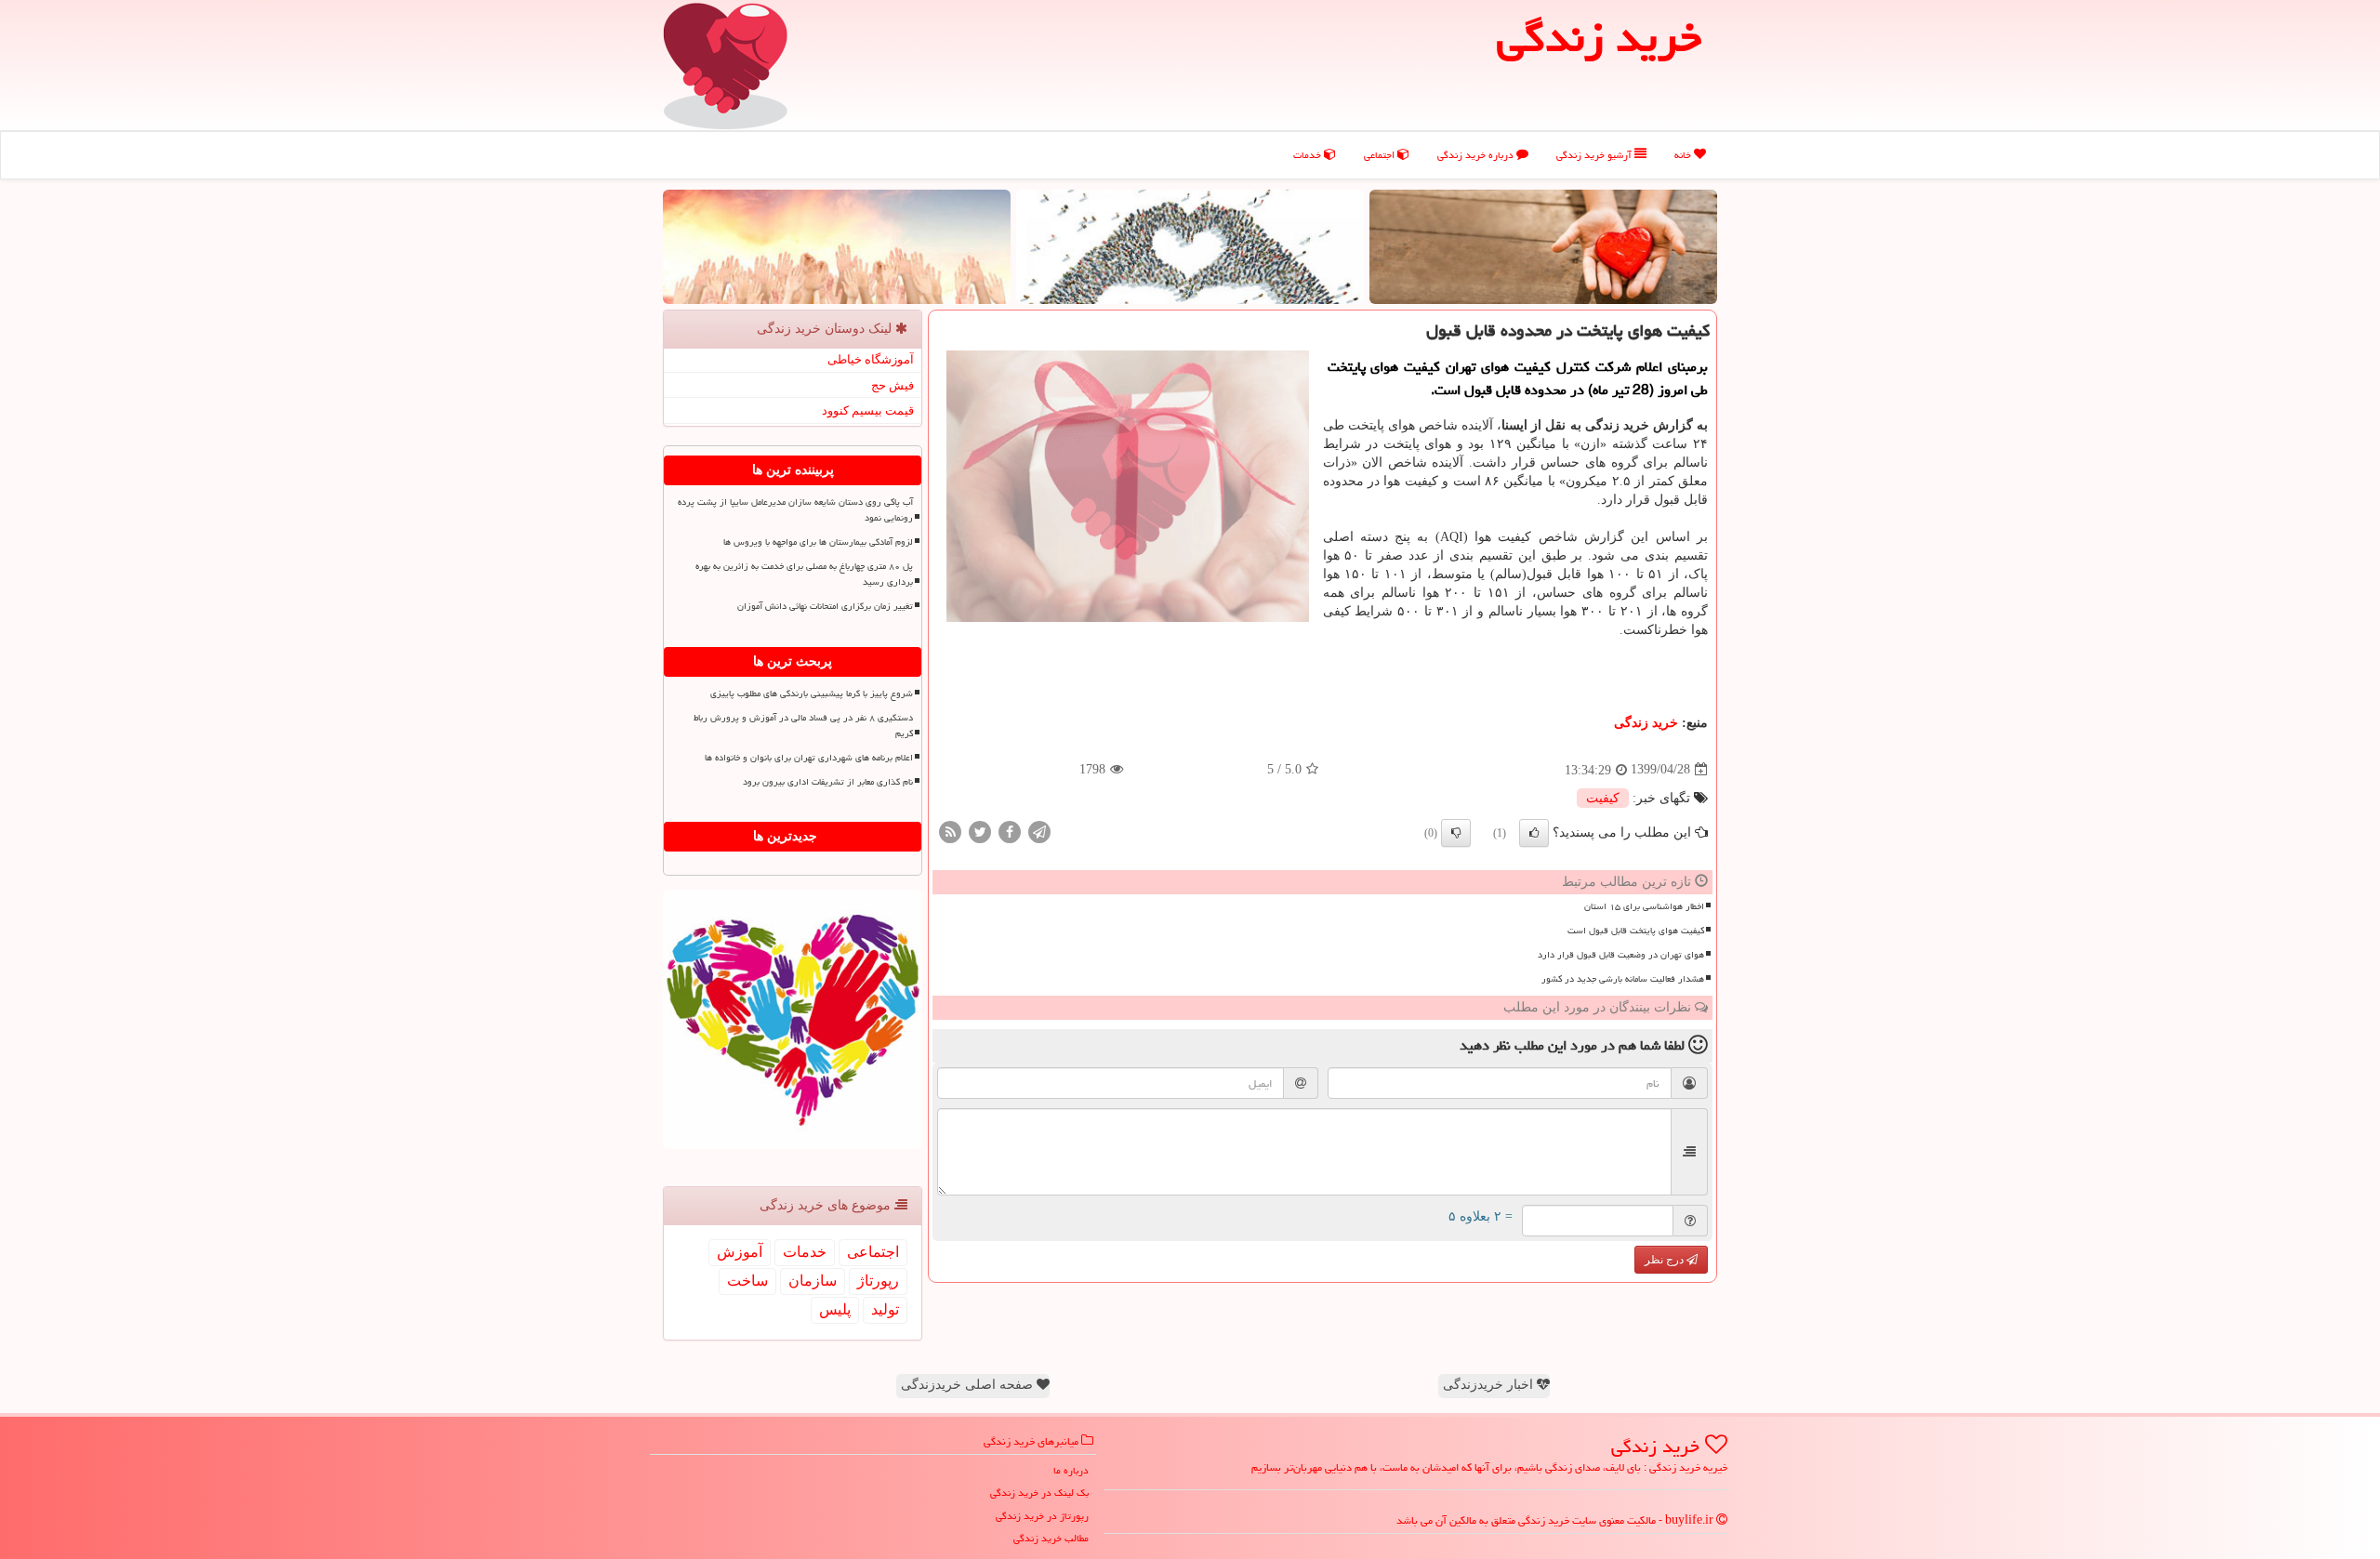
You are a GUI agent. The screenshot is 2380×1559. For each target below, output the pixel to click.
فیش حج (892, 385)
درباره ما (1071, 1470)
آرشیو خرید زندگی (1595, 155)
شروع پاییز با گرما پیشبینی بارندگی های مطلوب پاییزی (812, 694)
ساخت (747, 1281)
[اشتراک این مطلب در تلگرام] (1039, 831)
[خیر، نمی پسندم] (1456, 833)
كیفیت (1603, 798)
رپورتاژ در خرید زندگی (1042, 1516)
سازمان (813, 1281)
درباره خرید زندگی (1477, 155)
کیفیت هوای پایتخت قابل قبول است (1636, 931)
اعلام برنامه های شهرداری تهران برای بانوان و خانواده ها (809, 758)
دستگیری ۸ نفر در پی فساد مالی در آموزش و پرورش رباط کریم (803, 726)
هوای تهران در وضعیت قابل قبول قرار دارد (1621, 955)
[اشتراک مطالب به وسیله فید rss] (950, 831)
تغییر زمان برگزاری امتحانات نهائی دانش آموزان (825, 606)
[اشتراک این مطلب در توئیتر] (980, 831)
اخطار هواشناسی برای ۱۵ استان (1644, 906)
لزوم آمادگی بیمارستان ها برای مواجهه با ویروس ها (818, 542)
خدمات (1309, 155)
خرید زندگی (1646, 723)
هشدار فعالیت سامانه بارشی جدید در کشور (1623, 979)
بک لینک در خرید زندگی (1039, 1493)
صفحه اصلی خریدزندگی (969, 1385)
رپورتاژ (878, 1281)
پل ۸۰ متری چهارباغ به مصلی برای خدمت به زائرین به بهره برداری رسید (804, 574)
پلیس (835, 1309)
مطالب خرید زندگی (1051, 1538)
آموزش (740, 1252)
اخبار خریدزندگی (1490, 1385)
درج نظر (1666, 1260)
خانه (1684, 155)
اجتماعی (1381, 155)
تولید (885, 1309)
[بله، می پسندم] (1534, 833)
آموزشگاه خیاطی (871, 359)
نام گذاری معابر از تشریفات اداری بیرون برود (828, 782)
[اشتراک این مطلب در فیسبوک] (1010, 831)
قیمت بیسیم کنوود (868, 410)
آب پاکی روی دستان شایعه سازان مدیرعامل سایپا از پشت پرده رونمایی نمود (795, 510)
